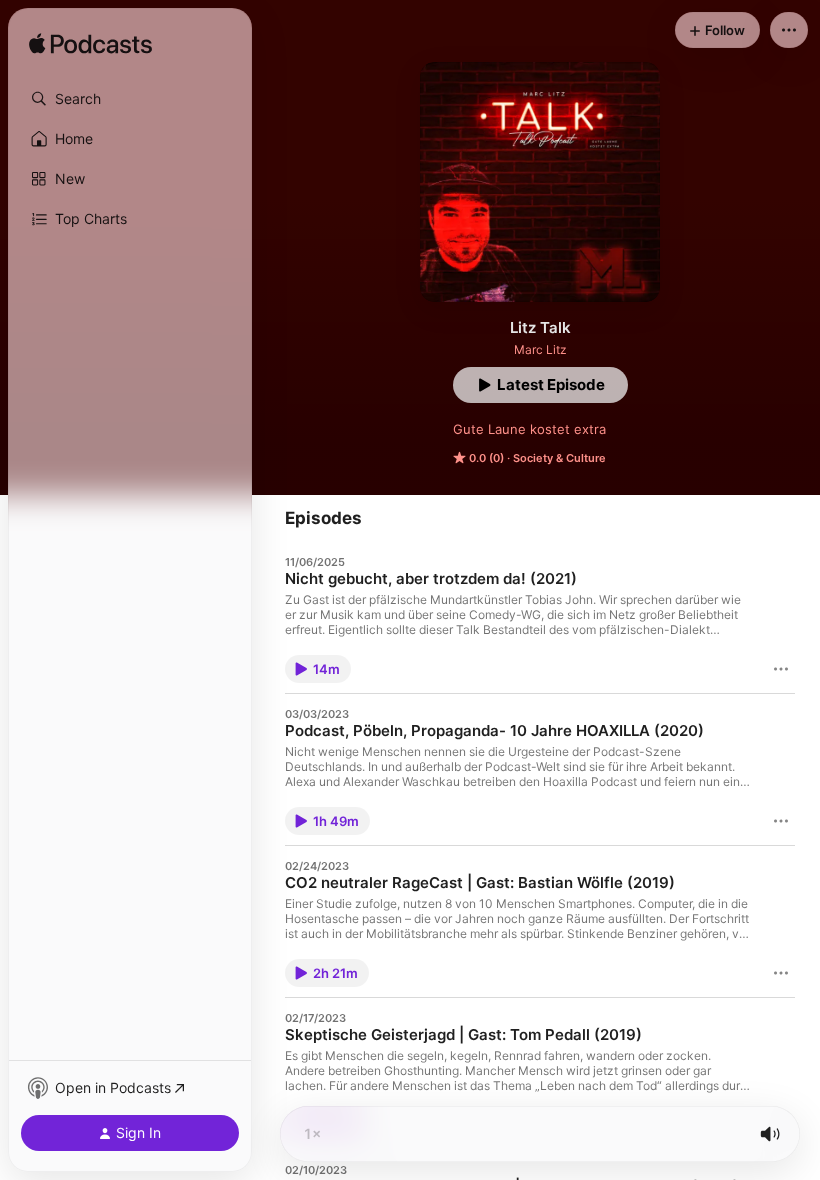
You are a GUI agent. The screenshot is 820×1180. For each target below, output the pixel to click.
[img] (90, 45)
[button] (130, 99)
